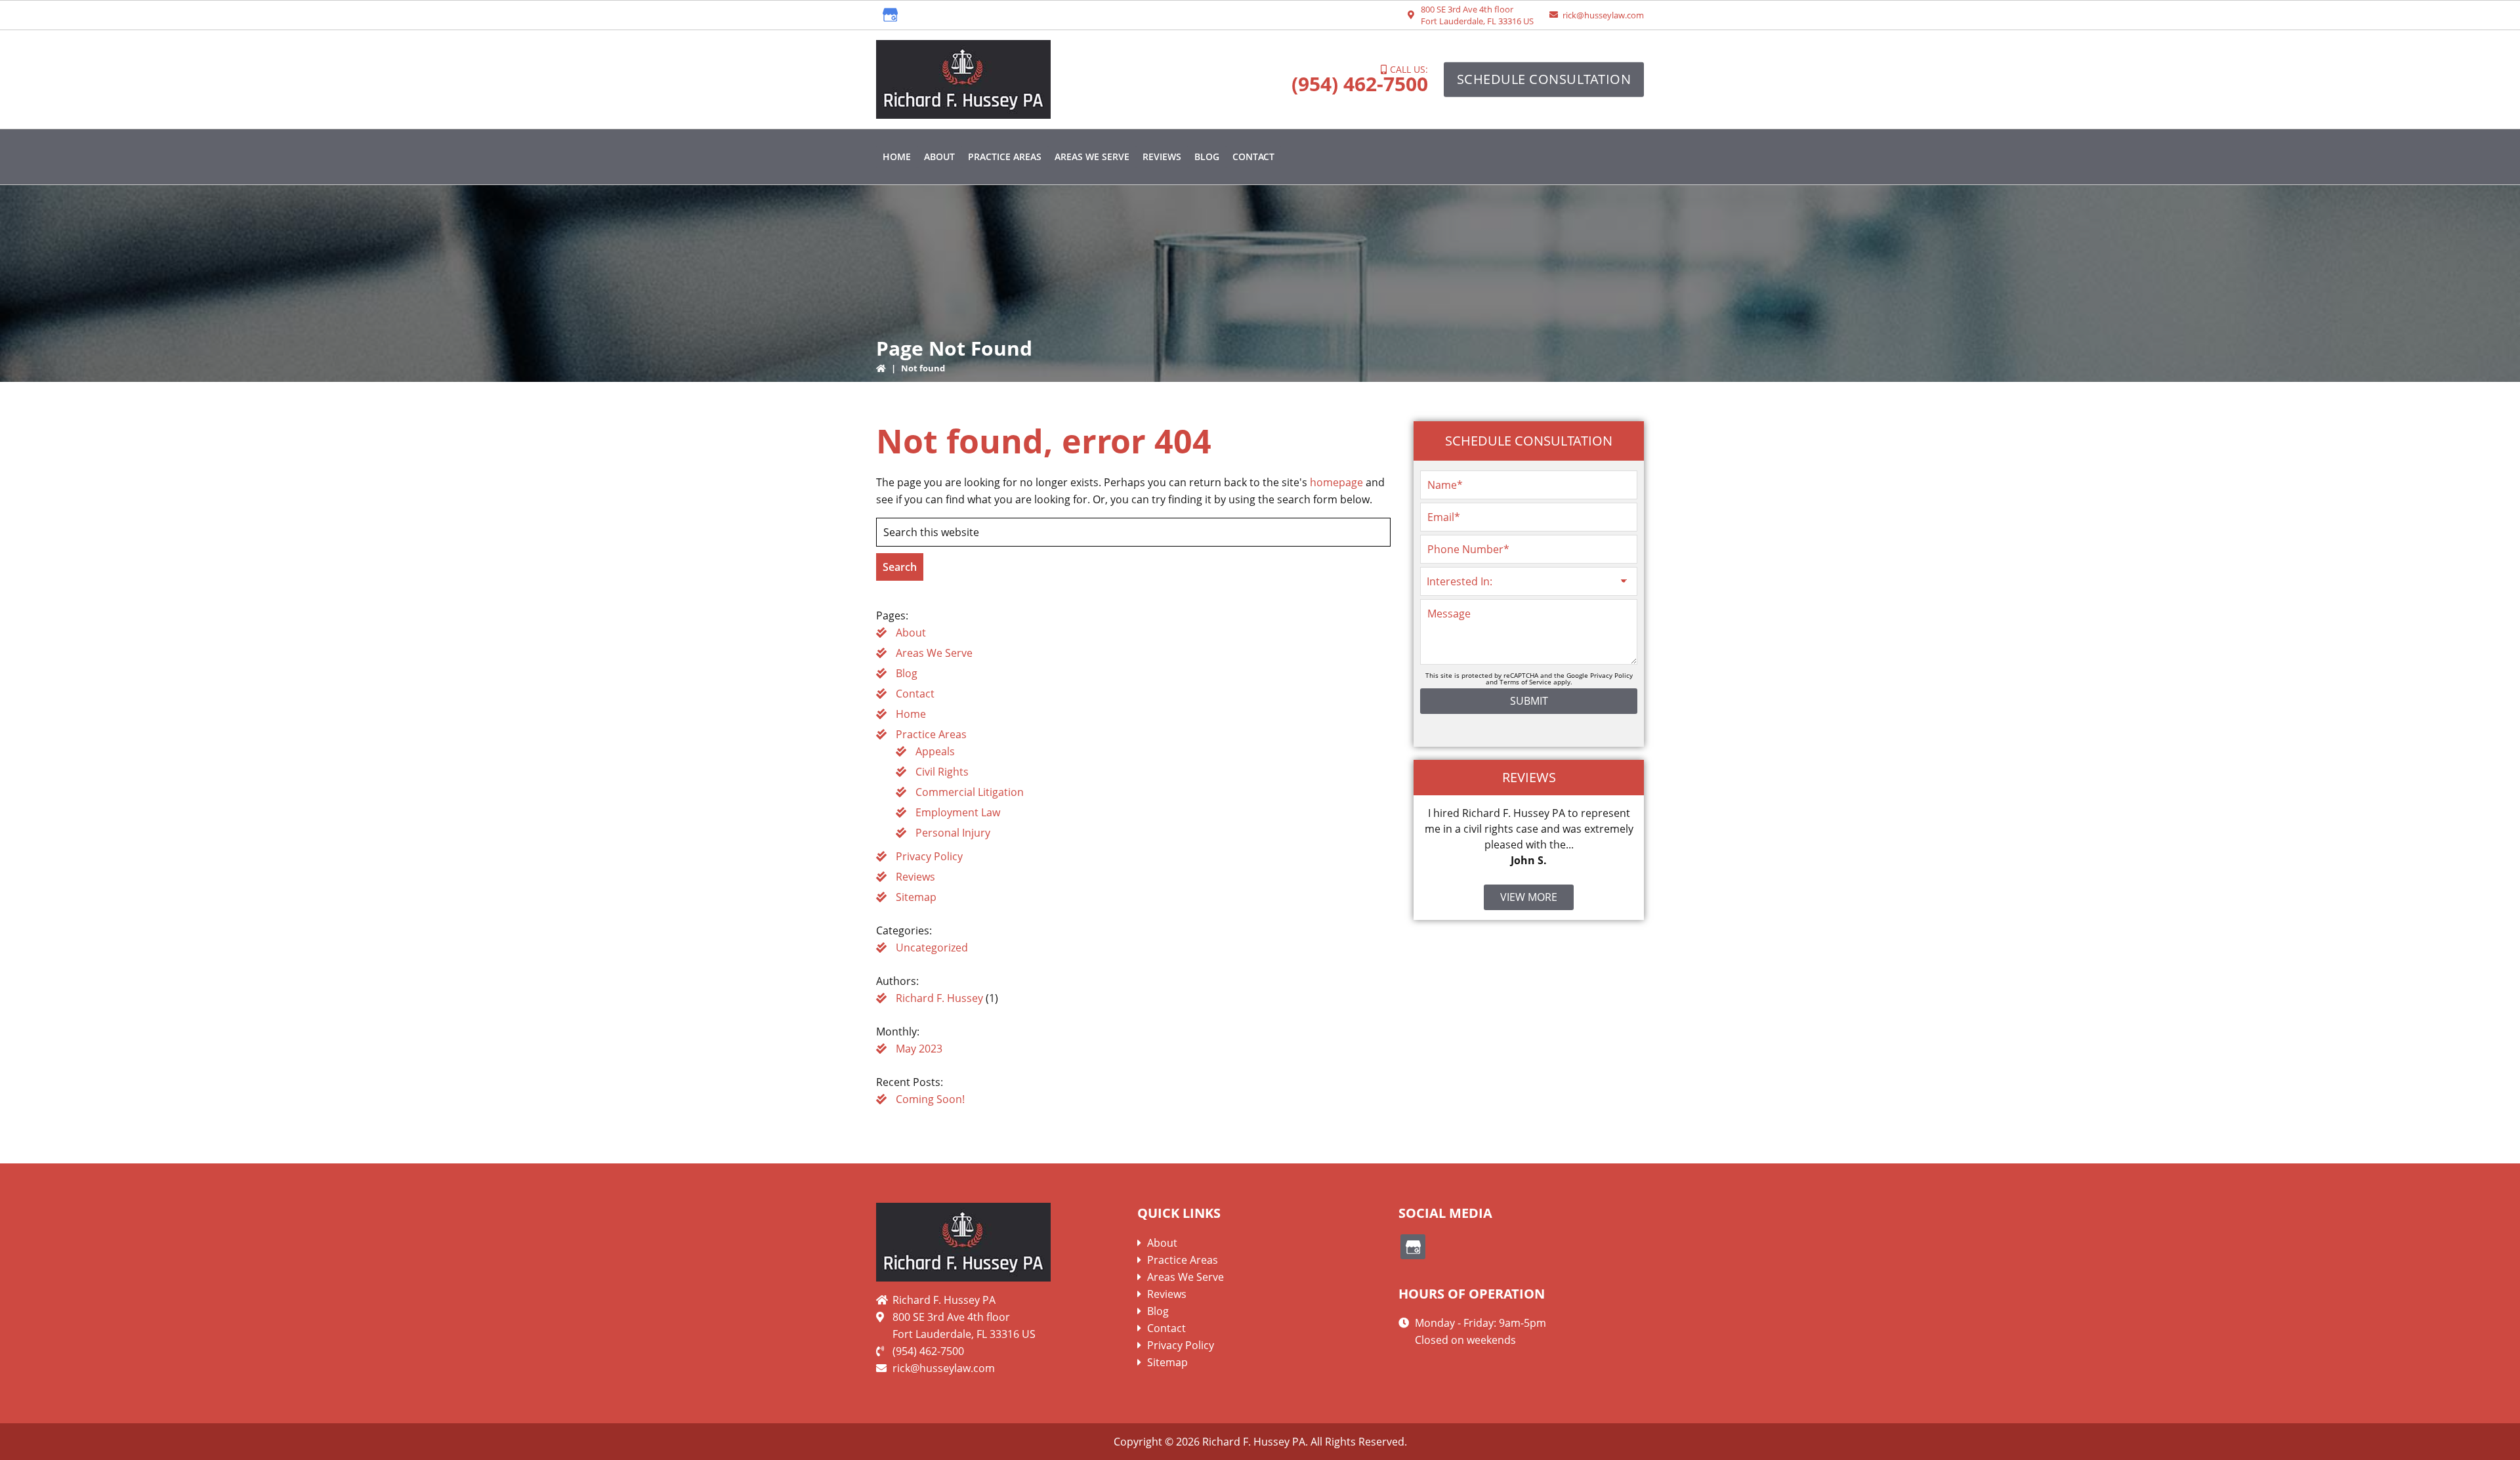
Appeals (935, 751)
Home (911, 714)
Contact (915, 694)
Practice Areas (931, 734)
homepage (1336, 482)
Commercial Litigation (970, 792)
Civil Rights (942, 772)
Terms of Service (1525, 682)
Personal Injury (953, 833)
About (911, 633)
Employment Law (958, 812)
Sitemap (916, 897)
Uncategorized (932, 948)
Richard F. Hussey (939, 998)
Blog (907, 673)
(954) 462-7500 (1360, 84)
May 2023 (919, 1049)
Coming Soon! (930, 1099)
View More (1529, 897)
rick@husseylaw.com (1603, 15)
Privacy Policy (929, 856)
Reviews (915, 877)
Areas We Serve (934, 653)
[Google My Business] (891, 15)
